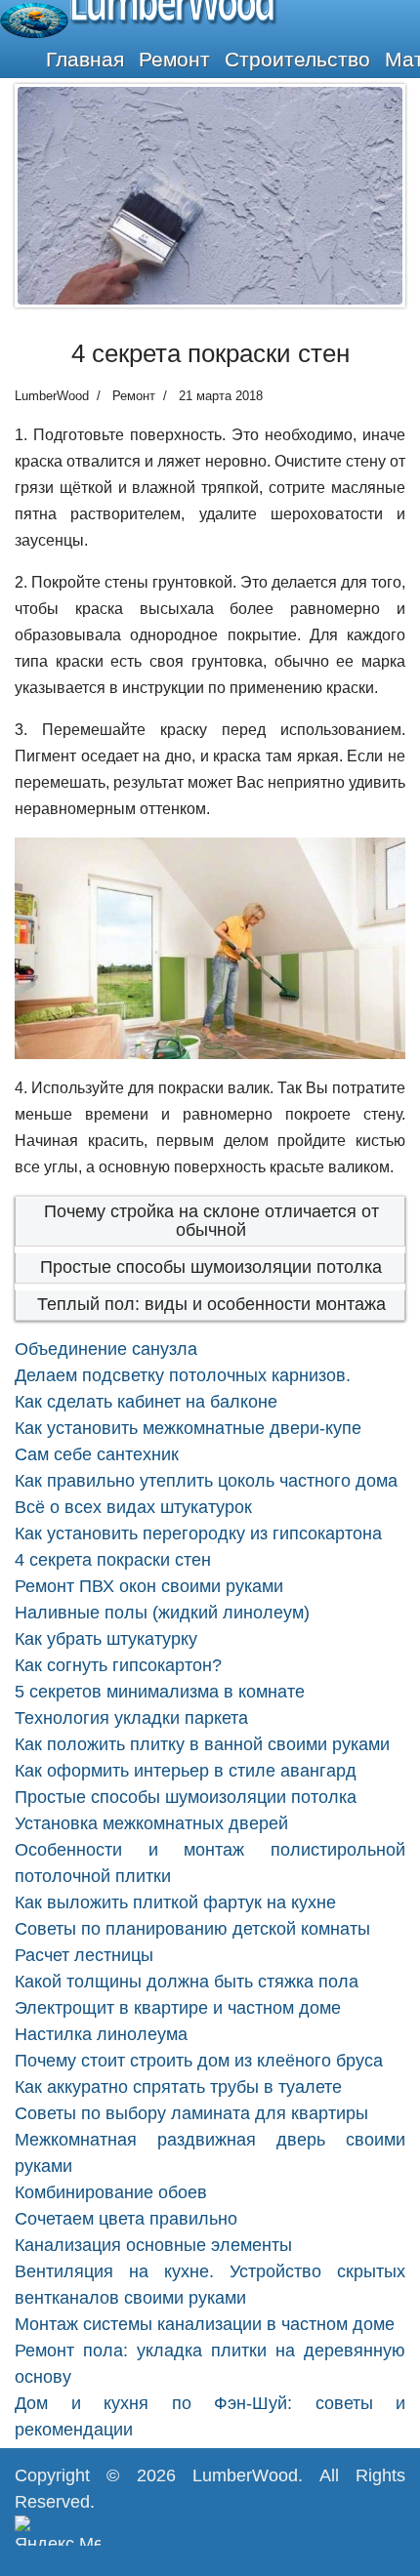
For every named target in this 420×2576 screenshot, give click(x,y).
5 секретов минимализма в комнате (160, 1692)
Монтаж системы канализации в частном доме (205, 2324)
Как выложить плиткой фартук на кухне (175, 1902)
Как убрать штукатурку (106, 1639)
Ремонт (174, 59)
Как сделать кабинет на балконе (146, 1402)
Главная (85, 59)
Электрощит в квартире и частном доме (178, 2008)
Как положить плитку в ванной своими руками (202, 1744)
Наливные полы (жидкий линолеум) (162, 1613)
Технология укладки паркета (131, 1718)
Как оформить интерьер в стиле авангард (186, 1771)
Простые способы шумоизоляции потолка (211, 1267)
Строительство (297, 59)
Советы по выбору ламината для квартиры (191, 2113)
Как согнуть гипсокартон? (118, 1665)
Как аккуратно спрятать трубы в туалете (178, 2087)
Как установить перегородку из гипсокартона (198, 1533)
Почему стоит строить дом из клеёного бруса (199, 2061)
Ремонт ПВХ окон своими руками (149, 1586)
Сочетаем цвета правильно (126, 2219)
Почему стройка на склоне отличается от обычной (211, 1221)
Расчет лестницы (84, 1955)
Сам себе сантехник (97, 1454)
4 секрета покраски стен (113, 1560)
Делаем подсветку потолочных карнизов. (183, 1375)
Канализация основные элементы (153, 2245)
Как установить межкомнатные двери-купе (188, 1428)
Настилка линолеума (101, 2034)
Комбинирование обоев (111, 2192)
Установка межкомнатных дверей (151, 1823)
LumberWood (245, 2475)
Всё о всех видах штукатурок (133, 1507)
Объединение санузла (106, 1349)
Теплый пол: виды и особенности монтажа (211, 1304)
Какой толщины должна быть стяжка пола (187, 1982)
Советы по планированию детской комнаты (192, 1929)
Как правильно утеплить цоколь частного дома (206, 1481)
